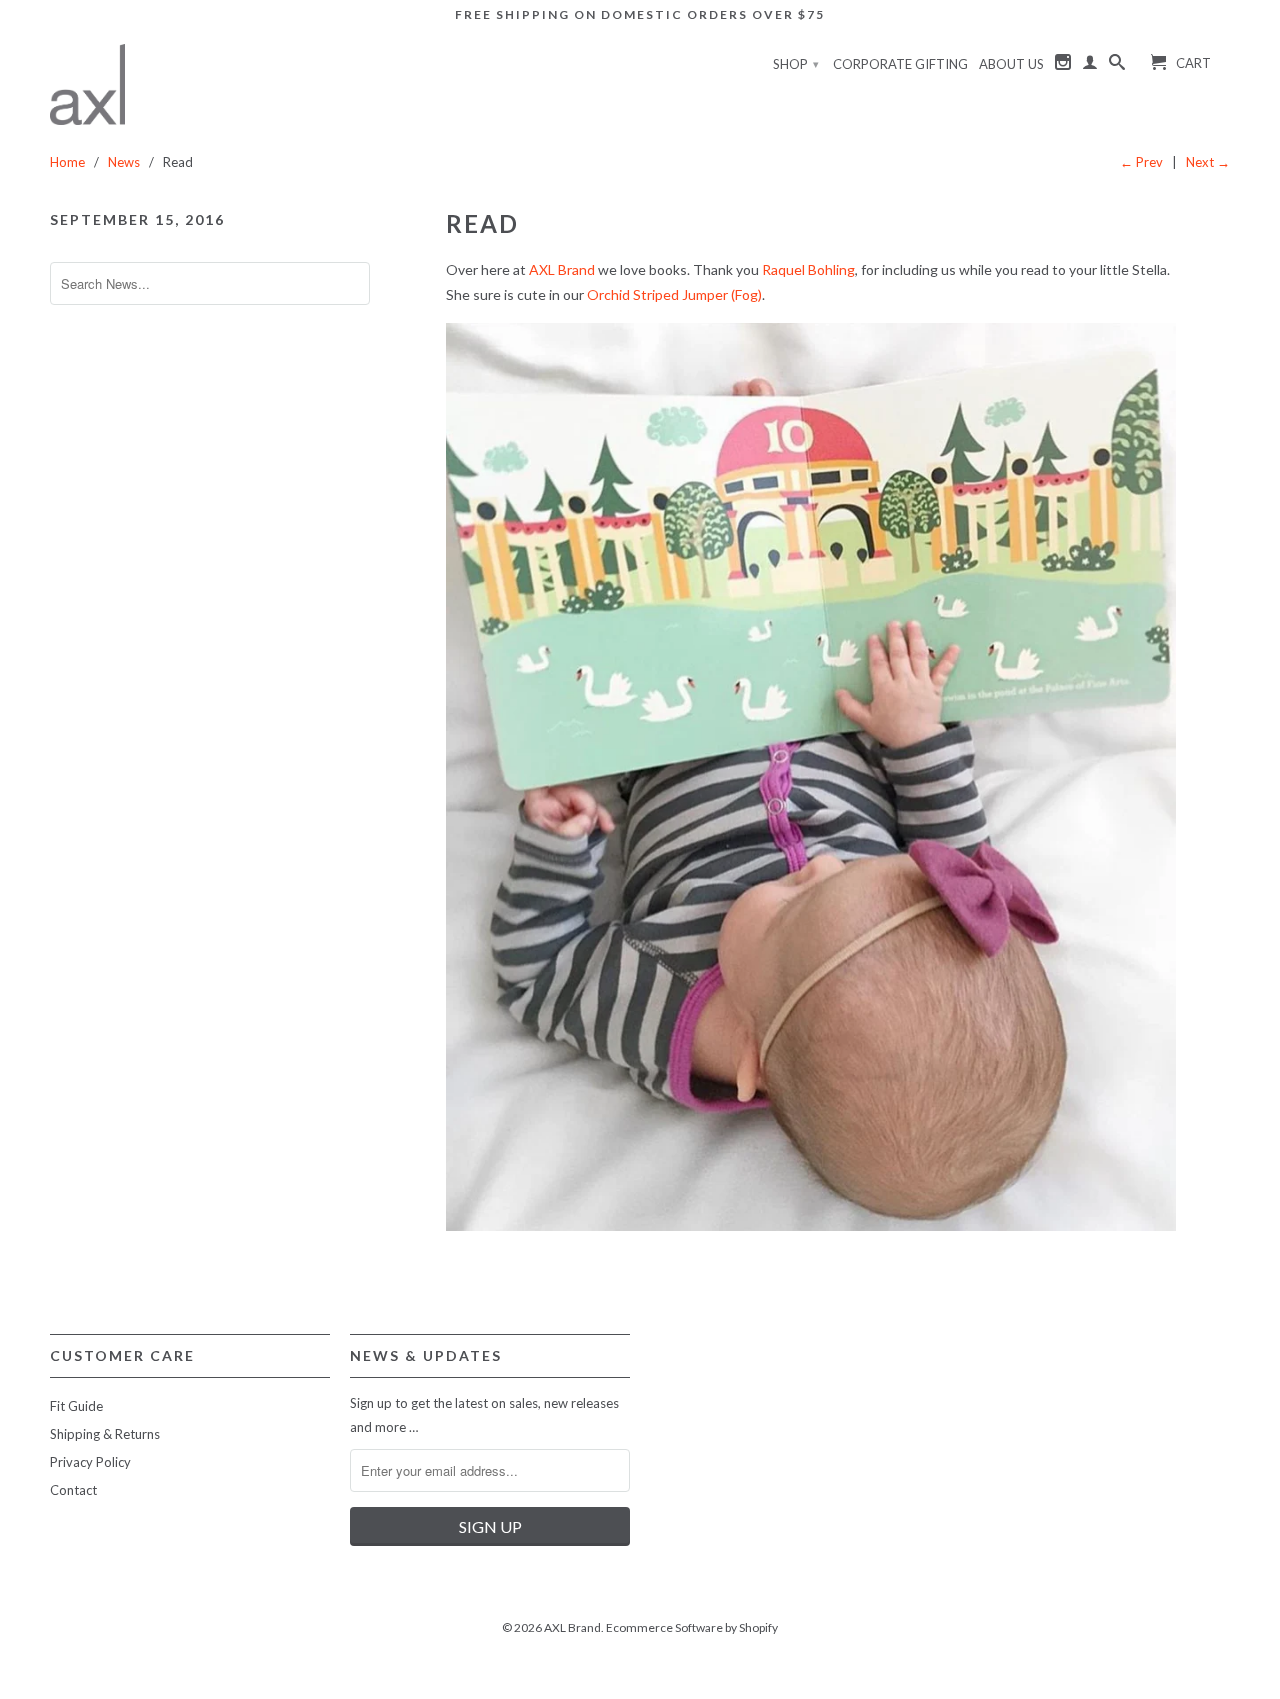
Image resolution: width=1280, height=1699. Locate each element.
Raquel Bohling (808, 269)
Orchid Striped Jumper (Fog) (674, 294)
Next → (1208, 162)
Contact (73, 1490)
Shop (796, 64)
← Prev (1141, 162)
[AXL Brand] (87, 84)
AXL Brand (562, 269)
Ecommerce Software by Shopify (692, 1627)
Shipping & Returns (105, 1434)
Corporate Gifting (900, 64)
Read (482, 223)
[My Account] (1090, 66)
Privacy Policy (90, 1462)
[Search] (1117, 66)
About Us (1011, 64)
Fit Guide (76, 1406)
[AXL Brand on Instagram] (1063, 66)
